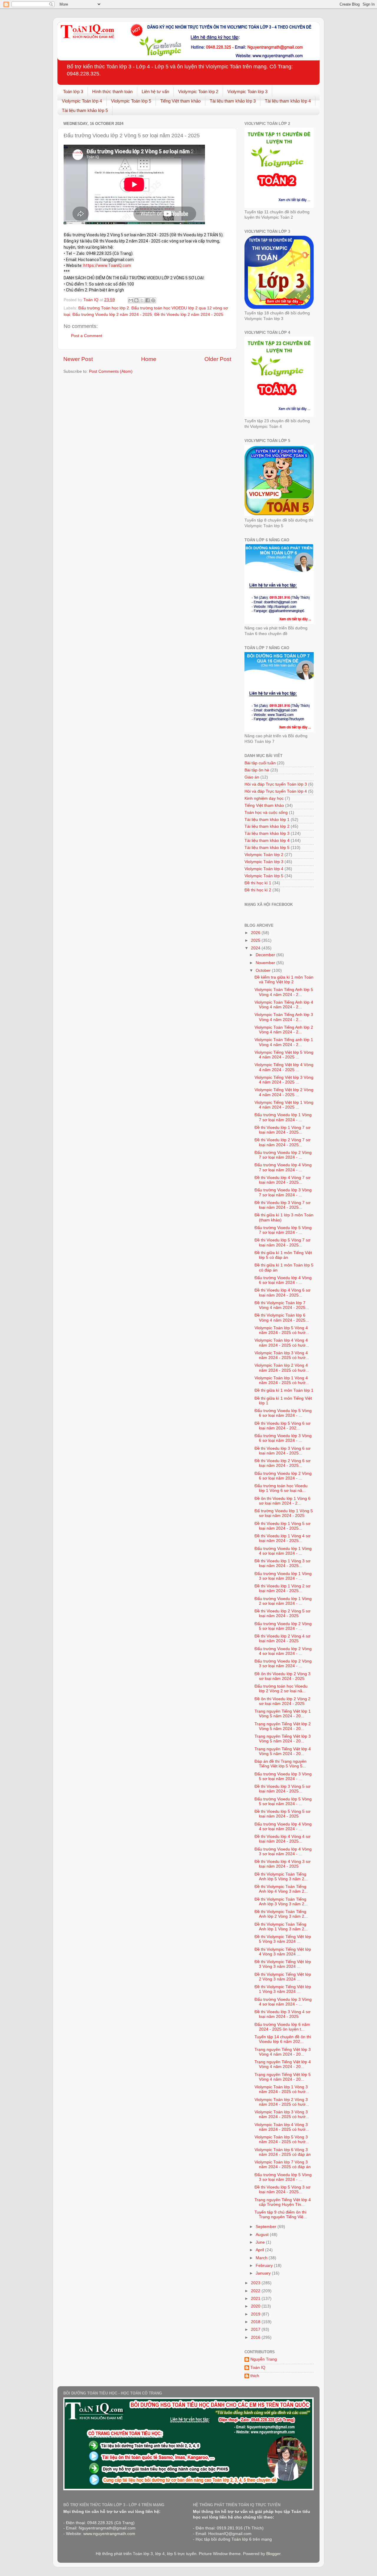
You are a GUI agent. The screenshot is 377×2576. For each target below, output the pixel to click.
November (266, 963)
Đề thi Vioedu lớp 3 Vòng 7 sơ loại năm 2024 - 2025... (282, 1205)
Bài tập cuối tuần (260, 763)
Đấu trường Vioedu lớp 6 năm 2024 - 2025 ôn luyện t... (282, 2027)
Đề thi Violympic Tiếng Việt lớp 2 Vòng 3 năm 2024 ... (283, 1977)
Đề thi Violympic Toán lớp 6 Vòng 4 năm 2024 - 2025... (282, 1318)
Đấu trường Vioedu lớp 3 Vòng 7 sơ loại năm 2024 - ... (283, 1192)
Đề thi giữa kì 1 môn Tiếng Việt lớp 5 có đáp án (283, 1255)
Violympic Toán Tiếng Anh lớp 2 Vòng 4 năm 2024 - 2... (284, 1030)
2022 (256, 2291)
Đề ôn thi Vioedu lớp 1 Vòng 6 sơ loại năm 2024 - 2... (282, 1501)
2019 (256, 2314)
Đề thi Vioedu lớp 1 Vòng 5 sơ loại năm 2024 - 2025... (282, 1526)
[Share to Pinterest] (153, 300)
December (266, 955)
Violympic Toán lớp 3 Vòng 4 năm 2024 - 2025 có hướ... (282, 1355)
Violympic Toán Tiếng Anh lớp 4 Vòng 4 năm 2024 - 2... (284, 1005)
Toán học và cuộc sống (266, 813)
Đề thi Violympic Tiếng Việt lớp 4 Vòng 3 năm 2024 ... (283, 1952)
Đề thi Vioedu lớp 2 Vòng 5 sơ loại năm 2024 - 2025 (282, 1613)
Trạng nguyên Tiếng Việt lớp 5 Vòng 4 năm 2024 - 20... (283, 2077)
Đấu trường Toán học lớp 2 (104, 308)
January (264, 2273)
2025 (256, 940)
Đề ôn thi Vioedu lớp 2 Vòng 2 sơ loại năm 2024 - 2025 (282, 1701)
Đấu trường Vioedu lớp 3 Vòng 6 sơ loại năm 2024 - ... (283, 1438)
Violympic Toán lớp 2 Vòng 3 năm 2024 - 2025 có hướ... (282, 2102)
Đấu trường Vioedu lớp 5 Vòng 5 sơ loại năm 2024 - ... (283, 1801)
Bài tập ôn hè (257, 770)
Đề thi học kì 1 (258, 883)
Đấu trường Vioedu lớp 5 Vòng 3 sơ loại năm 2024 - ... (283, 2177)
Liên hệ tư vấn (155, 91)
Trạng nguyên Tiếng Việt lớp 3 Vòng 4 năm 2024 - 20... (283, 2052)
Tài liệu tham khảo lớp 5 (85, 110)
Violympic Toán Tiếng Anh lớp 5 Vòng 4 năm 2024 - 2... (284, 992)
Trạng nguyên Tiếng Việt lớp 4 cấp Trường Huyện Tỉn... (283, 2202)
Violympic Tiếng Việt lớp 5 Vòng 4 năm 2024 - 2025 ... (284, 1055)
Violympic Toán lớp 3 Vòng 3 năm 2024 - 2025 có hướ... (282, 2114)
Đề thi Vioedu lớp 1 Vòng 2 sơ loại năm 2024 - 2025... (282, 1588)
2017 (256, 2330)
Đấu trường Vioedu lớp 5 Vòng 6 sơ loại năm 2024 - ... (283, 1413)
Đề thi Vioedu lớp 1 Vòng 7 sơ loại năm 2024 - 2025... (282, 1130)
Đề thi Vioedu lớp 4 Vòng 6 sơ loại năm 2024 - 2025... (282, 1293)
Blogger (273, 2554)
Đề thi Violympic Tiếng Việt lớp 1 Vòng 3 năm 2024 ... (283, 1989)
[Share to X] (142, 300)
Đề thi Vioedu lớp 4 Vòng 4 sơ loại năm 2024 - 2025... (282, 1839)
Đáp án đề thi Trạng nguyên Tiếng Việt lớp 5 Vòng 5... (281, 1764)
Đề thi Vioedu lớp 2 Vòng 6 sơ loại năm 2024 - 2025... (282, 1463)
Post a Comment (87, 336)
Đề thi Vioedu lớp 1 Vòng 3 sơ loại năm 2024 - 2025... (282, 1563)
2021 (256, 2299)
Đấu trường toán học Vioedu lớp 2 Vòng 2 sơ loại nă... (281, 1689)
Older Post (218, 359)
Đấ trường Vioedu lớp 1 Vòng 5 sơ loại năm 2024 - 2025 (284, 1513)
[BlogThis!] (136, 300)
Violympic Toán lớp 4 (82, 101)
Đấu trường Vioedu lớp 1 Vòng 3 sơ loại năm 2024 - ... (283, 1576)
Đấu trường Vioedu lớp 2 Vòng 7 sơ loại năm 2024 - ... (283, 1155)
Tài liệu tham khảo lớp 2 (267, 826)
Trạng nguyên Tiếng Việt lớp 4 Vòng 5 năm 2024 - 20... (283, 1751)
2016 (256, 2337)
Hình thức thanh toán (112, 91)
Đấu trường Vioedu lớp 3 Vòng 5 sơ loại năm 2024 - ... (283, 1776)
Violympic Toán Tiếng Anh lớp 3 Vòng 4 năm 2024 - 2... (284, 1017)
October (264, 970)
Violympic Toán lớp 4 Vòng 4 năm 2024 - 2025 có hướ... (282, 1343)
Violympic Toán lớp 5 (131, 101)
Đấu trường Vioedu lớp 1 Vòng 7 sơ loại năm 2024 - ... (283, 1117)
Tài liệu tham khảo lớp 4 (288, 101)
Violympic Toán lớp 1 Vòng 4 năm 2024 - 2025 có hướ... (282, 1380)
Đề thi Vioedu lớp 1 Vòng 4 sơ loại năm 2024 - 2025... (282, 1538)
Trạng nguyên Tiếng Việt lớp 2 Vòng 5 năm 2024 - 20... (283, 1726)
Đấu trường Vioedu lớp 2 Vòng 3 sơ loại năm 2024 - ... (283, 1664)
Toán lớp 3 (73, 91)
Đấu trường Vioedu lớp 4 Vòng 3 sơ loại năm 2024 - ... (283, 1852)
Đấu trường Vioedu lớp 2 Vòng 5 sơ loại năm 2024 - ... (283, 1626)
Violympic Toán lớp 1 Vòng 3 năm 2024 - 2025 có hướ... (282, 2089)
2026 (256, 933)
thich (255, 2376)
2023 (256, 2283)
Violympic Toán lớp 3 (247, 91)
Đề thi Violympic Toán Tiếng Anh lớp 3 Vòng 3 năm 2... (281, 1902)
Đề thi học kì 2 (258, 890)
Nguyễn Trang (264, 2359)
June (261, 2242)
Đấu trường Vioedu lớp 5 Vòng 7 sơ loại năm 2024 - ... (283, 1230)
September (267, 2227)
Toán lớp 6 (242, 2539)
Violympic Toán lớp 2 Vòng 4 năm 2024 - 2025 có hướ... (282, 1368)
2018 (256, 2322)
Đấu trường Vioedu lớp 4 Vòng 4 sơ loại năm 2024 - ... (283, 1827)
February (265, 2266)
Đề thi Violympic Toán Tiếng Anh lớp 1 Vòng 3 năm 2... (281, 1927)
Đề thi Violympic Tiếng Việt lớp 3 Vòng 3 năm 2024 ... (283, 1964)
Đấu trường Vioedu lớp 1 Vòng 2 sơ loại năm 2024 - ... (283, 1601)
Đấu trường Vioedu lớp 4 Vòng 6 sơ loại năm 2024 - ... (283, 1280)
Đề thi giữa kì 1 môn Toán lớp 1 (284, 1390)
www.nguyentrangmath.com (109, 2534)
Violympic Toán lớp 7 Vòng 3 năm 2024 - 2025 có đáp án (283, 2164)
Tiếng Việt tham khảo (180, 101)
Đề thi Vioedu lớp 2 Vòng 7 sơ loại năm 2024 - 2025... (282, 1142)
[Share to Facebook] (148, 300)
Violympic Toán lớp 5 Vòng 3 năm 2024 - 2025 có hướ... (282, 2139)
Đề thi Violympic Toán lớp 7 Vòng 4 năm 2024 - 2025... (282, 1305)
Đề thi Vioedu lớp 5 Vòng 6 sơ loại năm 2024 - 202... (282, 1426)
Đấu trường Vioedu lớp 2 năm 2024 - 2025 (112, 315)
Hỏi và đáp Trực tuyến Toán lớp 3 (276, 784)
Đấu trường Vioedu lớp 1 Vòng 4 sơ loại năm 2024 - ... (283, 1551)
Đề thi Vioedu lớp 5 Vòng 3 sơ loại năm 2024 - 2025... (282, 2190)
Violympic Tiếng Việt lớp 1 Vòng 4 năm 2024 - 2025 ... (284, 1105)
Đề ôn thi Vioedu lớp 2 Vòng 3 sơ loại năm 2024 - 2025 (282, 1676)
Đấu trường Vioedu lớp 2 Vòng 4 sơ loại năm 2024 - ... (283, 1651)
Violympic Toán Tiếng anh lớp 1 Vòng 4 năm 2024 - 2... (284, 1042)
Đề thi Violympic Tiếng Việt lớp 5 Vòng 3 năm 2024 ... (283, 1939)
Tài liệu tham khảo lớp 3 (233, 101)
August (263, 2235)
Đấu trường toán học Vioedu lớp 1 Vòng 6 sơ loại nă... (281, 1488)
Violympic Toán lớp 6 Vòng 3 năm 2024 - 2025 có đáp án (283, 2152)
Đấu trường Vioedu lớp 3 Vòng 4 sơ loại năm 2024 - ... (283, 2002)
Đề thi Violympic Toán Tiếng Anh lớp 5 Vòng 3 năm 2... (281, 1877)
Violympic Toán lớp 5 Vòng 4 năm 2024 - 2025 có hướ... (282, 1330)
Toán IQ (258, 2368)
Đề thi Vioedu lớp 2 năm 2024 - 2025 (189, 315)
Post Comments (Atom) (111, 371)
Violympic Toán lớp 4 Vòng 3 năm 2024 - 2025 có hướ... (282, 2127)
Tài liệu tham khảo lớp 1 (267, 820)
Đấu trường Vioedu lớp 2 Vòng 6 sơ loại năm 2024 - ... (283, 1476)
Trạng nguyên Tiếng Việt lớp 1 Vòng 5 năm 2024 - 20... (283, 1714)
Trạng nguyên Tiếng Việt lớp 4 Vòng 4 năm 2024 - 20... (283, 2064)
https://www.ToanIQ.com (107, 265)
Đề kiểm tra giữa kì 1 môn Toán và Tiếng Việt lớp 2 (284, 980)
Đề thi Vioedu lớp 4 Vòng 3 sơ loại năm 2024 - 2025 (282, 1864)
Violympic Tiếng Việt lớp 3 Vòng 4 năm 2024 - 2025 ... (284, 1080)
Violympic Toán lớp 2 (198, 91)
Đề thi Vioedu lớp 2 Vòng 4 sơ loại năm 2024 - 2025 (282, 1639)
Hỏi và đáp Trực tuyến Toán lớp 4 (276, 791)
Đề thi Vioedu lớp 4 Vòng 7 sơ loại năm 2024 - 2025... (282, 1180)
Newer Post (78, 359)
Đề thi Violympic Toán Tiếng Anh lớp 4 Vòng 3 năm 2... (281, 1889)
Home (149, 359)
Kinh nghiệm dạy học (264, 798)
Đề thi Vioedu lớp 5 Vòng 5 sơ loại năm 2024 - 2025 (282, 1814)
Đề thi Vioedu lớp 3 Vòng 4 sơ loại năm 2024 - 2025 (282, 2014)
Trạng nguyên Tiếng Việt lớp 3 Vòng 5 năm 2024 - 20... (283, 1739)
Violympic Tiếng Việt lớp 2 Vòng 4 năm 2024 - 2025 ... (284, 1092)
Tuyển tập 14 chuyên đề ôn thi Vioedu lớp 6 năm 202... (283, 2039)
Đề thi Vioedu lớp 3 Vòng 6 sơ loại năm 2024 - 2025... (282, 1451)
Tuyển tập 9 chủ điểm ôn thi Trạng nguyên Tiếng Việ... (281, 2215)
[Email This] (131, 300)
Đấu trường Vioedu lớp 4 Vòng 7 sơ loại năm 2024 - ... (283, 1167)
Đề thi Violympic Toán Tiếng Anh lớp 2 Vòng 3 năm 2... (281, 1914)
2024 (256, 948)
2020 (256, 2306)
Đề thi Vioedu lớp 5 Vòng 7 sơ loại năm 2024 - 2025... (282, 1242)
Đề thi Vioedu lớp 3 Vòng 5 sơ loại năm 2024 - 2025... (282, 1789)
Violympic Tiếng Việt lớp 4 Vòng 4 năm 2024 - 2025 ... (284, 1067)
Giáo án (252, 777)
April (260, 2250)
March (262, 2258)
